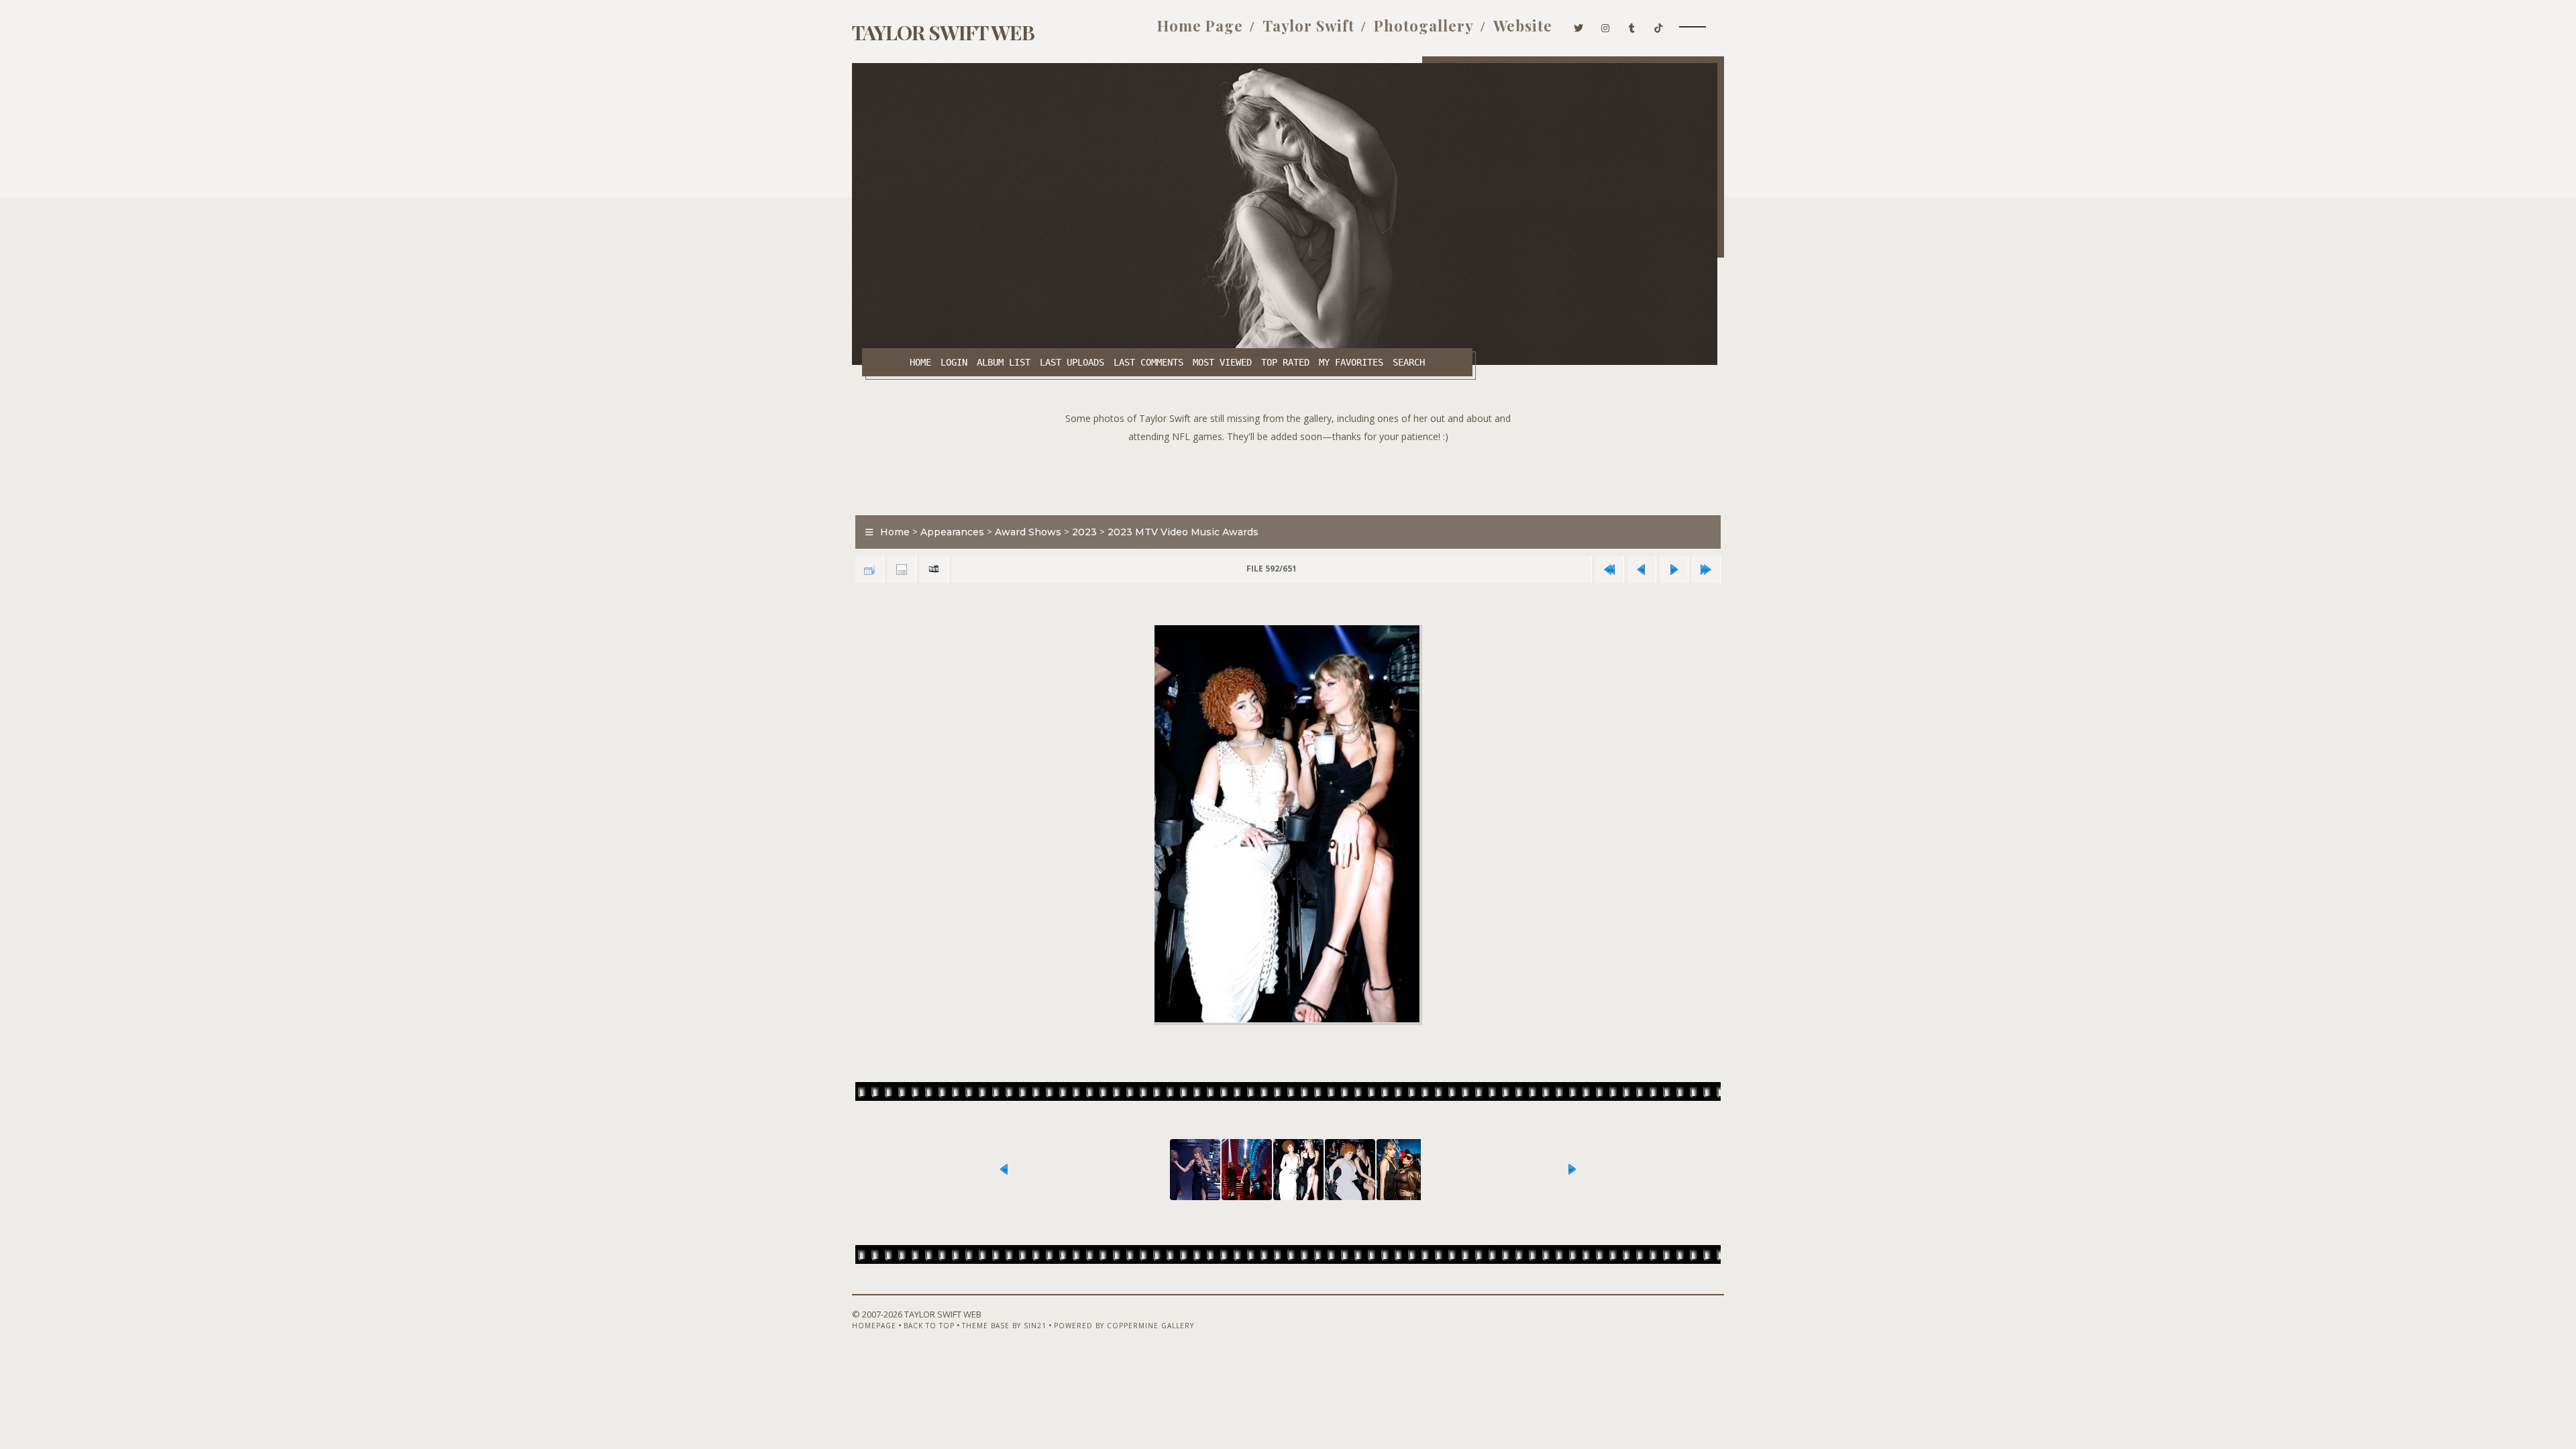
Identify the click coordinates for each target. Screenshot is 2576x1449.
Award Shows (1028, 532)
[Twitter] (1579, 25)
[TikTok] (1659, 25)
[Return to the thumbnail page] (869, 569)
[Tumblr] (1632, 25)
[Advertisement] (1288, 476)
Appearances (952, 532)
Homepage (874, 1326)
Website (1523, 25)
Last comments (1148, 362)
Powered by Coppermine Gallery (1124, 1326)
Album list (1004, 362)
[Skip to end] (1706, 569)
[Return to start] (1609, 569)
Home (920, 362)
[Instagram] (1606, 25)
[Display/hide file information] (902, 569)
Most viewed (1222, 362)
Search (1409, 362)
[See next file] (1674, 569)
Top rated (1285, 362)
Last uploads (1072, 362)
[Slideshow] (934, 569)
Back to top (929, 1326)
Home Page (1200, 25)
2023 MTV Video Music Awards (1183, 532)
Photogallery (1424, 25)
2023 (1084, 532)
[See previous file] (1642, 569)
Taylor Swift (1308, 25)
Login (954, 362)
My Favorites (1351, 362)
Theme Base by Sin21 (1004, 1326)
